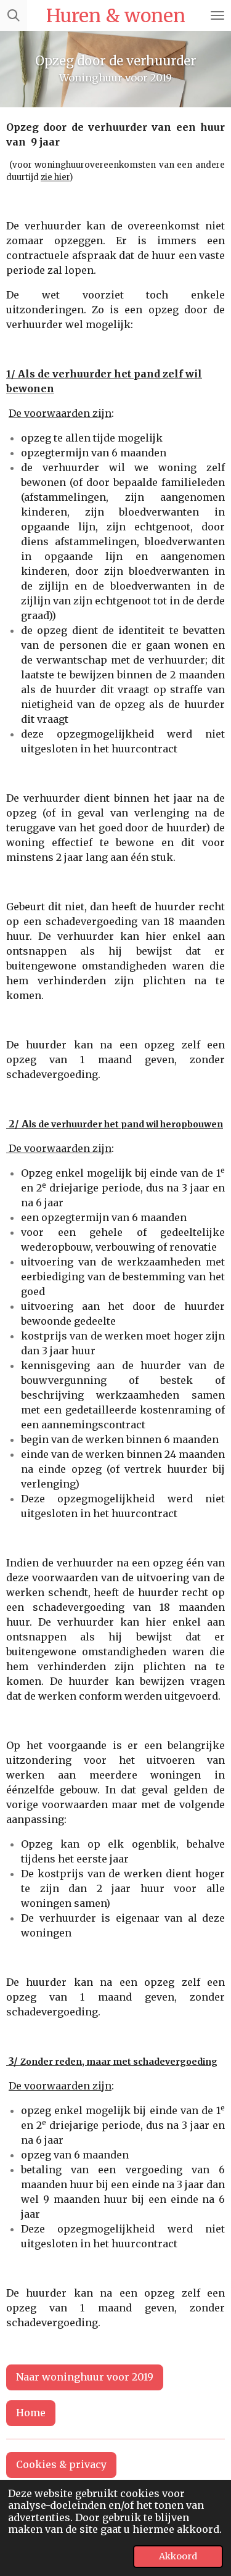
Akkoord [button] (178, 2556)
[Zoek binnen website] (14, 15)
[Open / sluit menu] (217, 15)
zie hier (55, 177)
